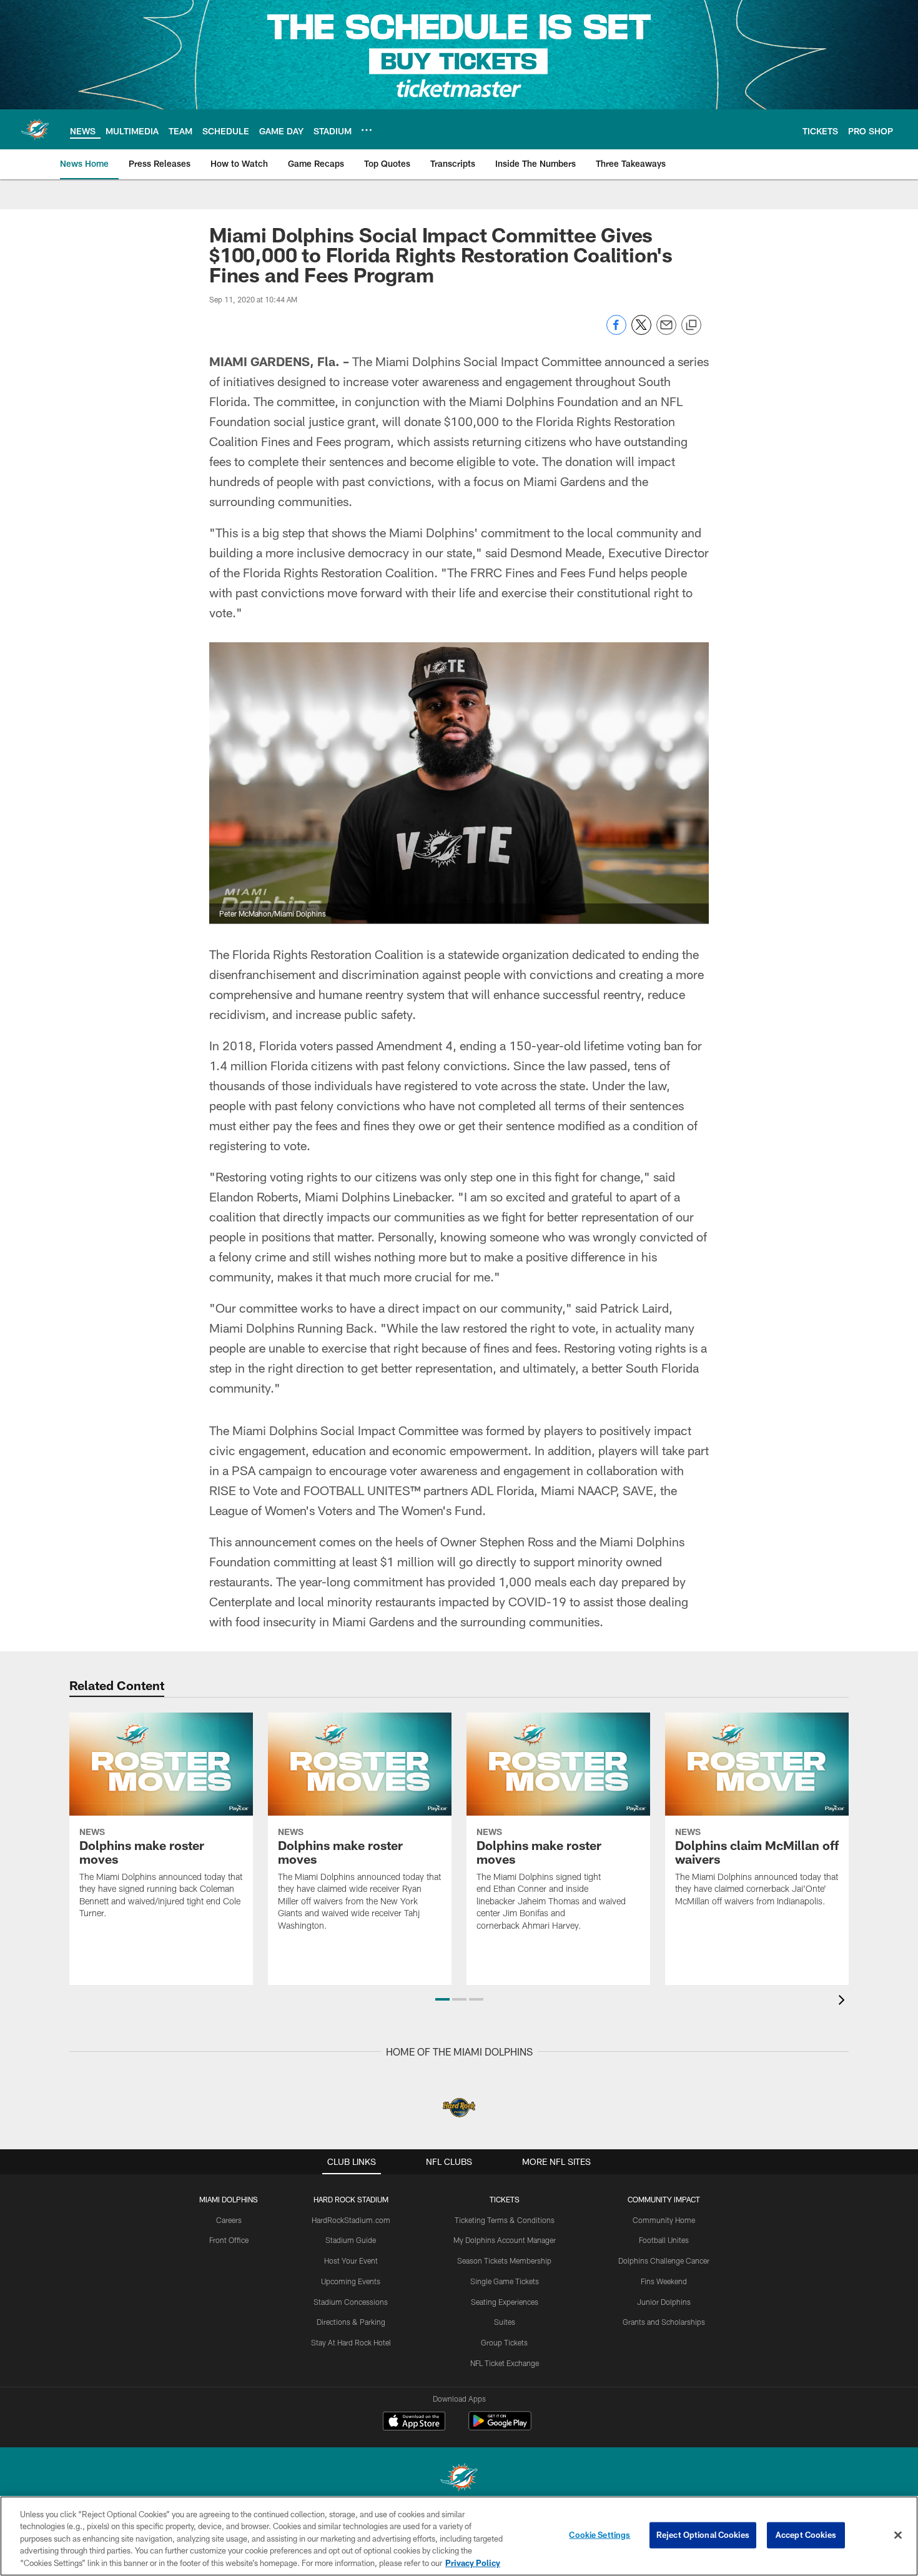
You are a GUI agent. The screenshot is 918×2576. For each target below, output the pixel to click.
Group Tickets (504, 2342)
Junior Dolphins (664, 2302)
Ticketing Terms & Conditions (505, 2220)
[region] (459, 2536)
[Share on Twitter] (641, 331)
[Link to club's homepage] (35, 129)
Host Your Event (351, 2260)
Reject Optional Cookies (703, 2535)
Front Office (229, 2240)
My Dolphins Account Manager (505, 2240)
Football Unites (664, 2240)
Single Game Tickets (505, 2281)
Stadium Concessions (351, 2302)
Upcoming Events (351, 2281)
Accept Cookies (806, 2535)
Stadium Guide (351, 2240)
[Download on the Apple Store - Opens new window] (414, 2422)
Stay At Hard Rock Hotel (351, 2342)
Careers (229, 2220)
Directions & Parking (351, 2322)
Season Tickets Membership (504, 2260)
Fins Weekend (664, 2281)
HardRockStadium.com (351, 2220)
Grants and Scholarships (664, 2322)
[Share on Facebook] (616, 331)
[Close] (898, 2535)
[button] (442, 1999)
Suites (505, 2322)
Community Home (664, 2220)
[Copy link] (691, 326)
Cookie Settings (600, 2535)
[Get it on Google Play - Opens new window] (500, 2427)
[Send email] (666, 331)
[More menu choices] (367, 130)
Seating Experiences (505, 2302)
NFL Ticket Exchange (505, 2363)
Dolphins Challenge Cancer (664, 2260)
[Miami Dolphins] (459, 2479)
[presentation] (844, 2002)
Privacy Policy (473, 2563)
